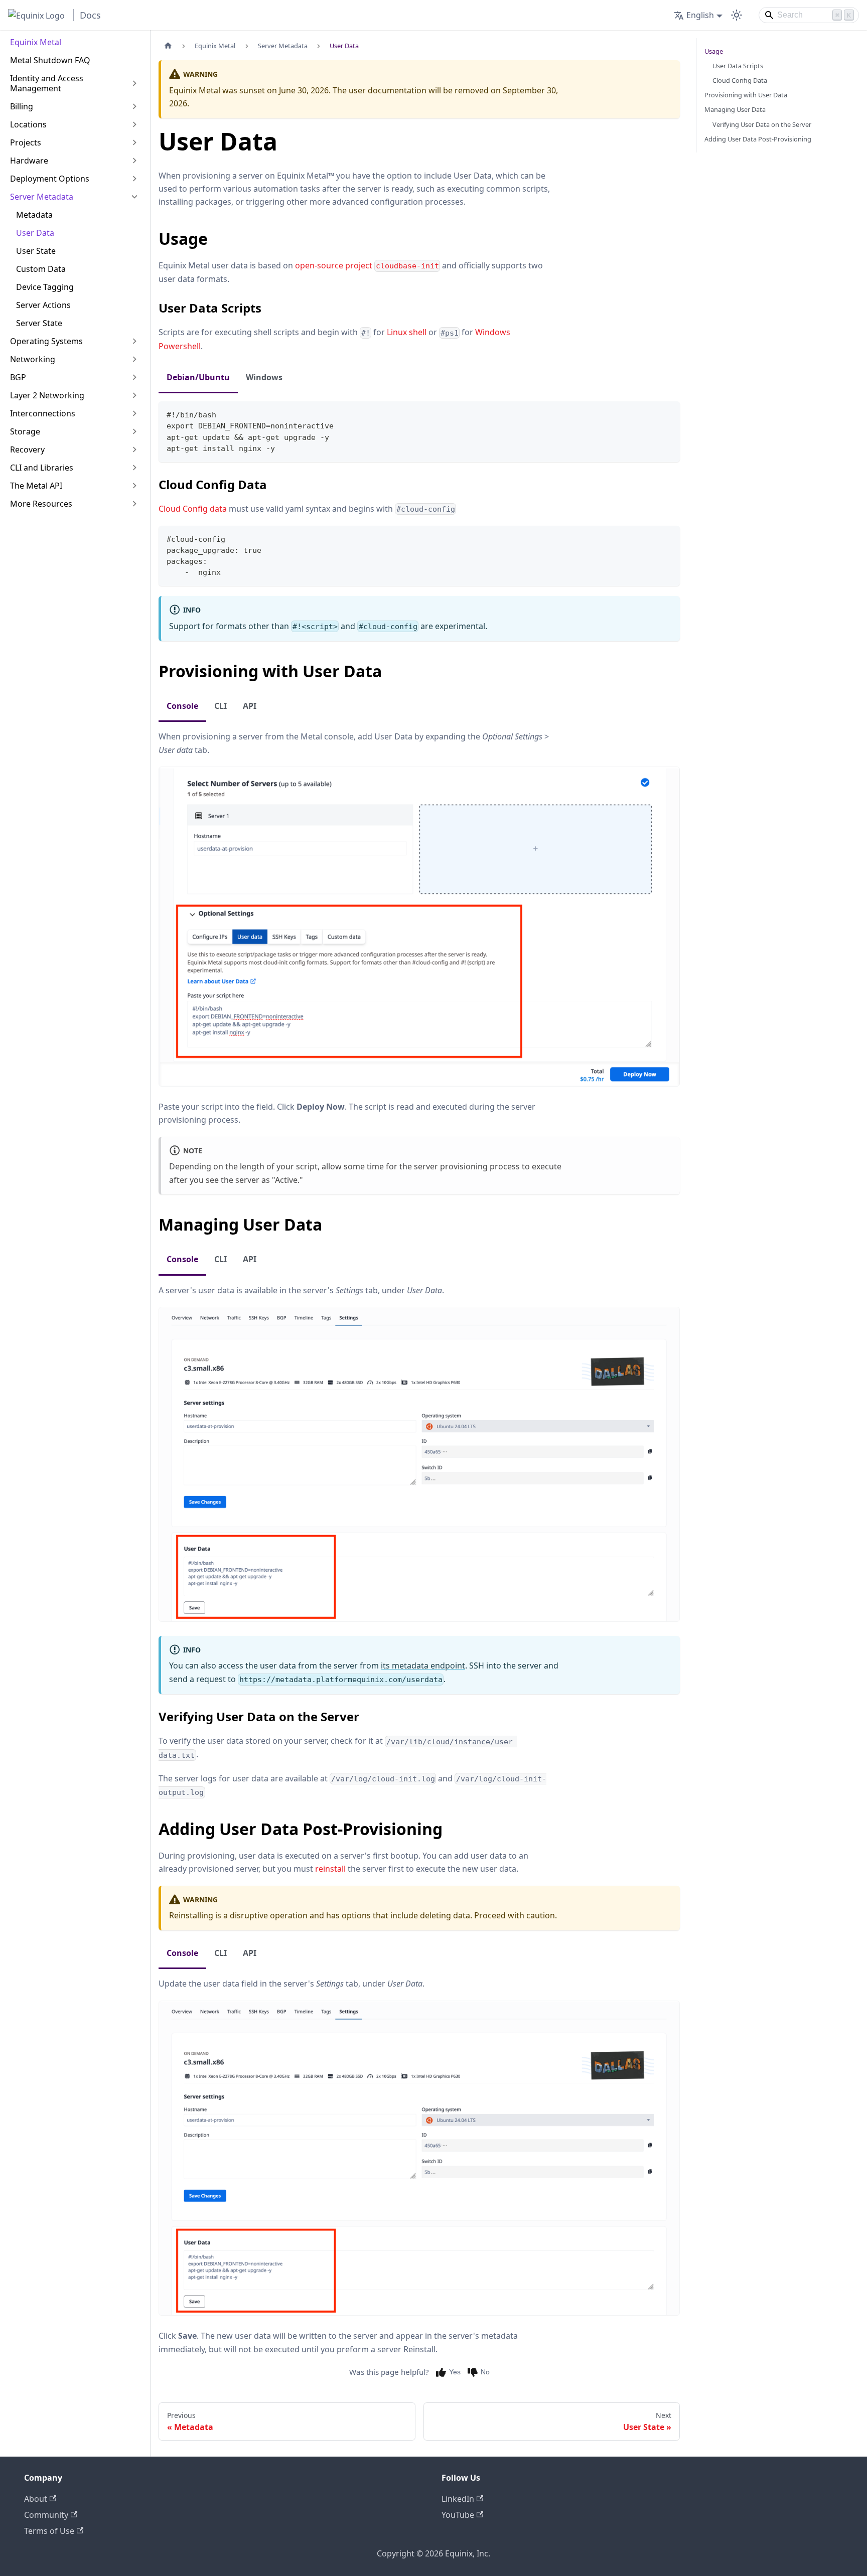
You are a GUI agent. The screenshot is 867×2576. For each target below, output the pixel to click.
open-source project (367, 265)
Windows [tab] (264, 377)
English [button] (700, 15)
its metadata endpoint (423, 1665)
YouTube (458, 2515)
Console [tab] (182, 706)
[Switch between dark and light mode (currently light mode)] (737, 15)
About (36, 2499)
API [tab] (250, 706)
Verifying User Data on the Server (762, 124)
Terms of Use (49, 2531)
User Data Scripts (738, 66)
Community (46, 2515)
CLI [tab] (221, 706)
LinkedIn (458, 2499)
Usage (714, 51)
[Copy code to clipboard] (668, 414)
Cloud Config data (193, 509)
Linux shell (407, 332)
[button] (75, 83)
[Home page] (168, 46)
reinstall (330, 1869)
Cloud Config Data (740, 80)
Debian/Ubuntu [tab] (198, 377)
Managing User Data (735, 109)
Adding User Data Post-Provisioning (758, 139)
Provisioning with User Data (746, 95)
